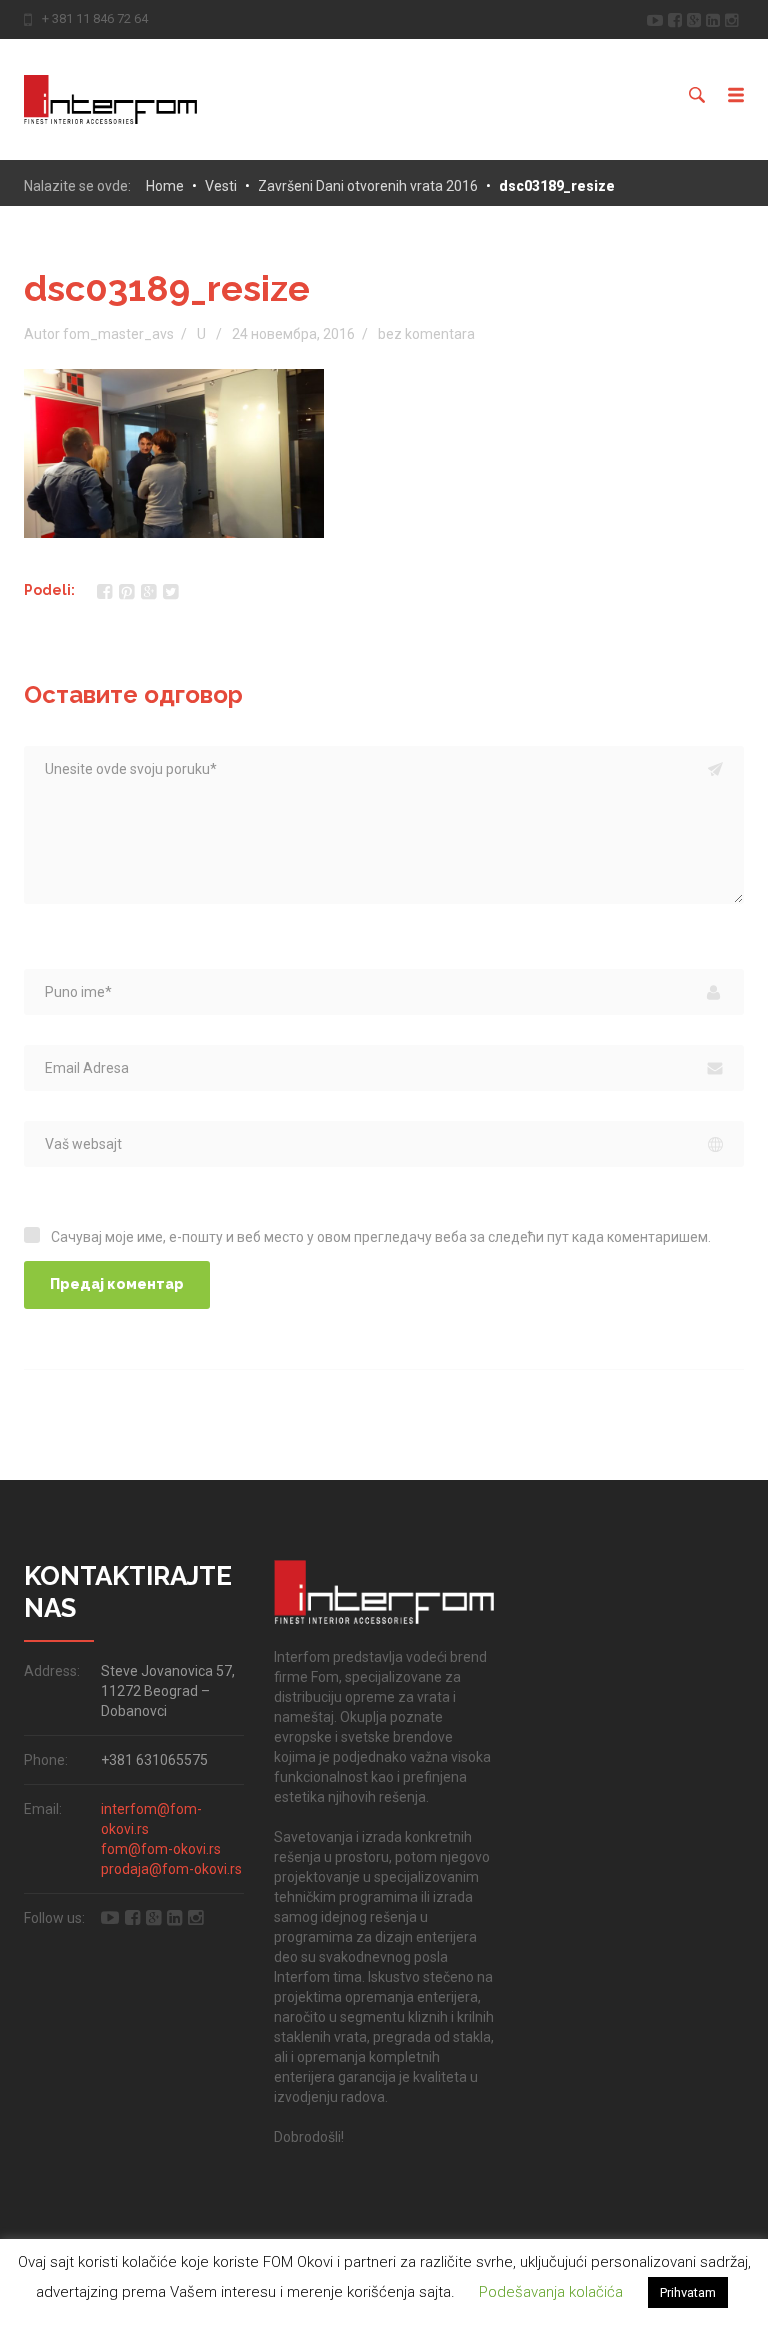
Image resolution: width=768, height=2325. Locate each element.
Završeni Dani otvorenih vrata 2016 (368, 186)
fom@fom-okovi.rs (161, 1849)
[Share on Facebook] (104, 591)
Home (165, 186)
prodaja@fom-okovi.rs (171, 1869)
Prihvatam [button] (688, 2292)
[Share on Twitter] (170, 591)
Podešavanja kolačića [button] (551, 2292)
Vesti (221, 186)
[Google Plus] (696, 18)
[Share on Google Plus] (148, 591)
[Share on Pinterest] (126, 591)
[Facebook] (677, 18)
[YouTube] (657, 18)
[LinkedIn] (715, 18)
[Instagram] (734, 18)
